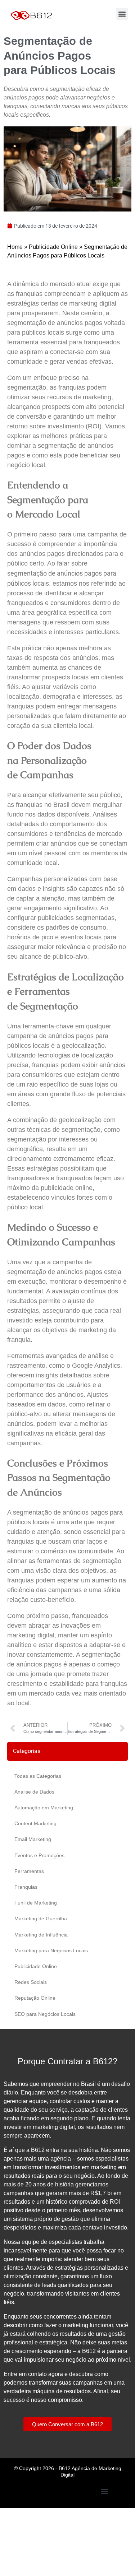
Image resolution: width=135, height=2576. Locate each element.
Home (15, 247)
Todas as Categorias (38, 1776)
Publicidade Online (53, 247)
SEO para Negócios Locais (45, 2014)
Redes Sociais (31, 1982)
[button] (122, 14)
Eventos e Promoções (39, 1855)
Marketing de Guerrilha (41, 1919)
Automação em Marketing (44, 1808)
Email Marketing (33, 1839)
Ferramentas (29, 1871)
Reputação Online (35, 1998)
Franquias (26, 1887)
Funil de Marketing (36, 1903)
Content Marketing (35, 1823)
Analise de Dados (34, 1792)
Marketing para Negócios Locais (51, 1950)
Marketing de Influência (41, 1935)
